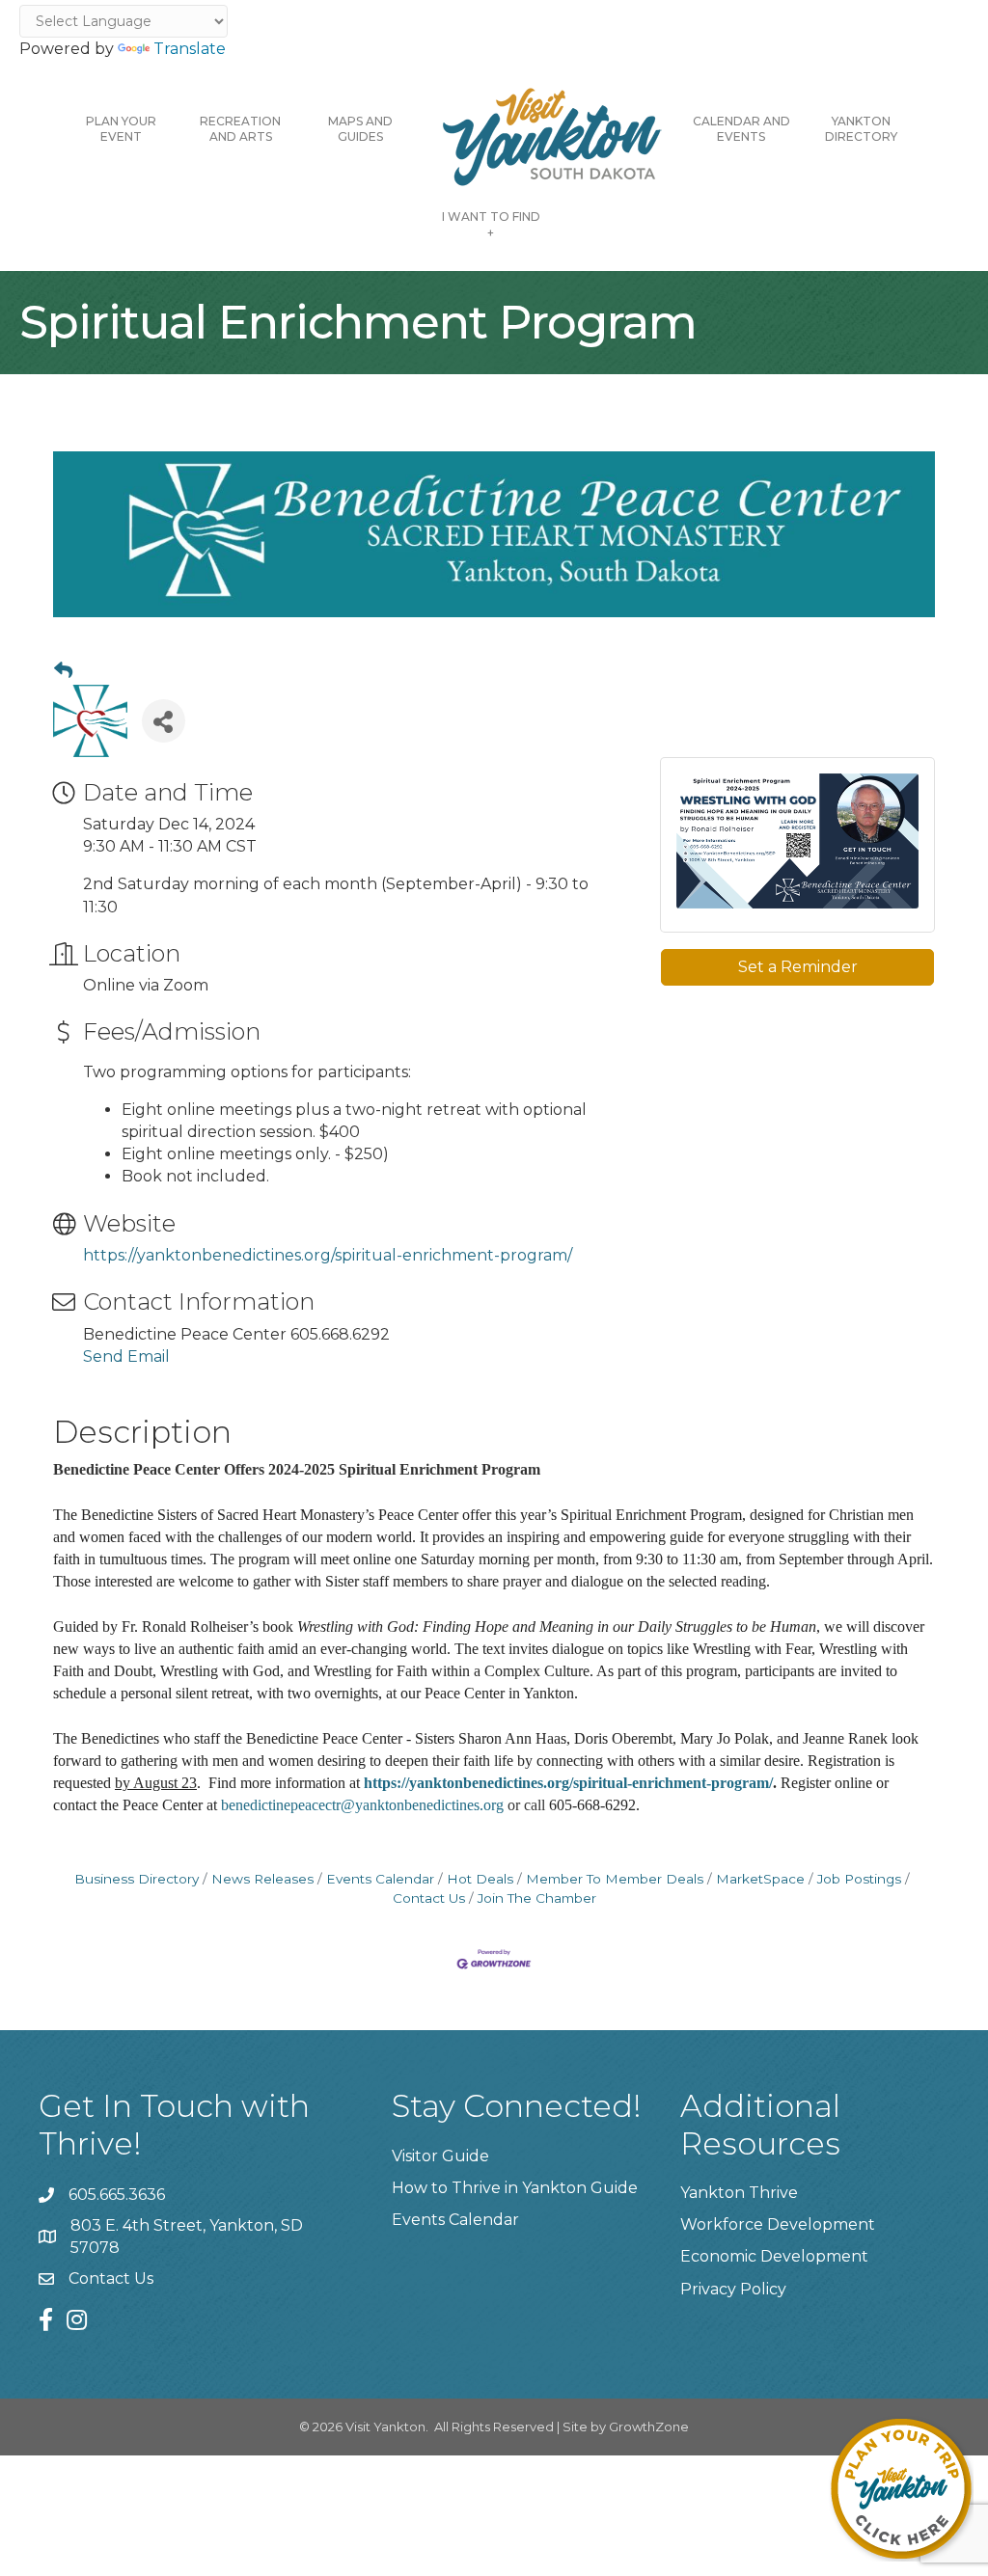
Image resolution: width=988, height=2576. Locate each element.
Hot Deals (480, 1879)
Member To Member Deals (615, 1879)
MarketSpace (760, 1879)
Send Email (126, 1356)
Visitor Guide (440, 2156)
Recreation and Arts (240, 129)
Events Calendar (380, 1879)
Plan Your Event (121, 129)
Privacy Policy (733, 2289)
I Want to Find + (491, 225)
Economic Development (774, 2256)
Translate (190, 49)
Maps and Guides (360, 129)
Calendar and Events (741, 129)
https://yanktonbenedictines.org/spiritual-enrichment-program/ (328, 1255)
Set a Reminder (798, 967)
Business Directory (137, 1879)
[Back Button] (63, 671)
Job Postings (859, 1879)
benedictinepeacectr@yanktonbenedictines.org (362, 1805)
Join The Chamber (537, 1898)
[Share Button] (164, 721)
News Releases (262, 1879)
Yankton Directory (861, 129)
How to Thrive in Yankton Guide (515, 2188)
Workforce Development (778, 2224)
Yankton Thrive (739, 2193)
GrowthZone (649, 2427)
